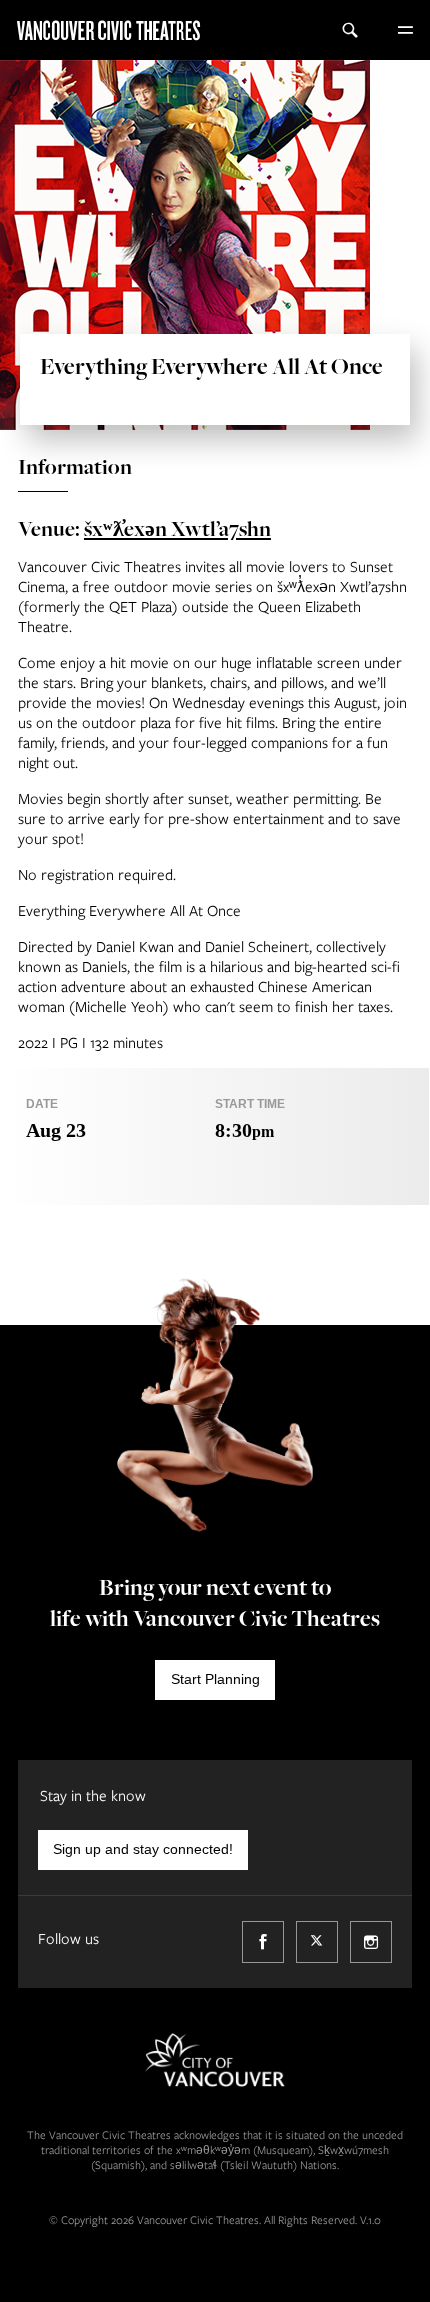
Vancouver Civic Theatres (100, 30)
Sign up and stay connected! (143, 1849)
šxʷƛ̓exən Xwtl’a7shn (177, 528)
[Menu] (405, 30)
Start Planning (215, 1679)
